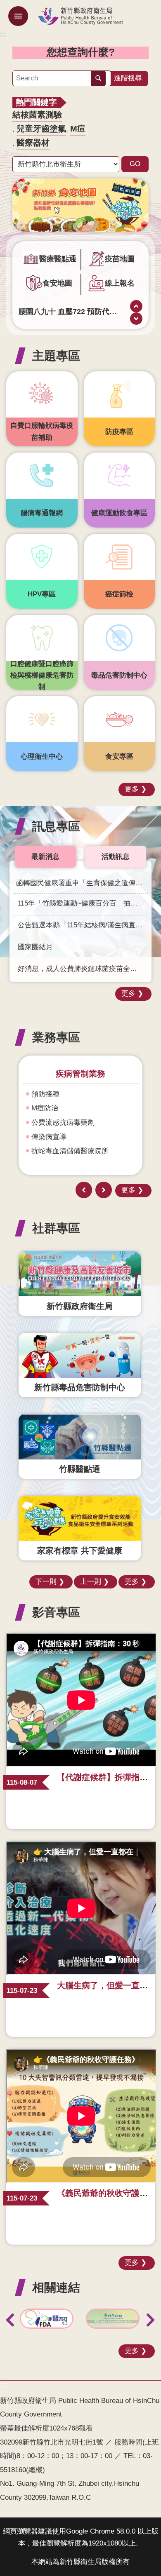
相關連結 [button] (56, 2287)
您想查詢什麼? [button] (81, 52)
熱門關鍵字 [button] (36, 102)
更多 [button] (132, 789)
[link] (80, 205)
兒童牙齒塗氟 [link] (41, 129)
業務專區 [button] (56, 1037)
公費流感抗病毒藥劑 (63, 1123)
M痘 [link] (78, 129)
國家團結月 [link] (35, 947)
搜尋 (98, 78)
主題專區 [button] (56, 355)
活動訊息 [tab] (116, 857)
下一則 (136, 319)
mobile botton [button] (18, 16)
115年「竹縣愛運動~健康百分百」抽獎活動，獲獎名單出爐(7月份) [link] (83, 903)
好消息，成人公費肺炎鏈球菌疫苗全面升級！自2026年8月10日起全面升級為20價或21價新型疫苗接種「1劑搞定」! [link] (83, 969)
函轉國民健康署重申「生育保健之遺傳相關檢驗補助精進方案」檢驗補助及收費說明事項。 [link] (82, 883)
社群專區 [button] (56, 1228)
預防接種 (45, 1094)
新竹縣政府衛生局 (80, 16)
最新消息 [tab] (45, 857)
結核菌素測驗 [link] (37, 115)
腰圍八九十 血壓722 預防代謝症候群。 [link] (68, 311)
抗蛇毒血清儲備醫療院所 (70, 1151)
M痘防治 (45, 1108)
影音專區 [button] (56, 1612)
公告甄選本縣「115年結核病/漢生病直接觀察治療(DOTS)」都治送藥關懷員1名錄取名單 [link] (83, 925)
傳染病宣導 (49, 1137)
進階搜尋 (128, 78)
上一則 (136, 306)
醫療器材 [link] (33, 143)
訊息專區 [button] (56, 826)
